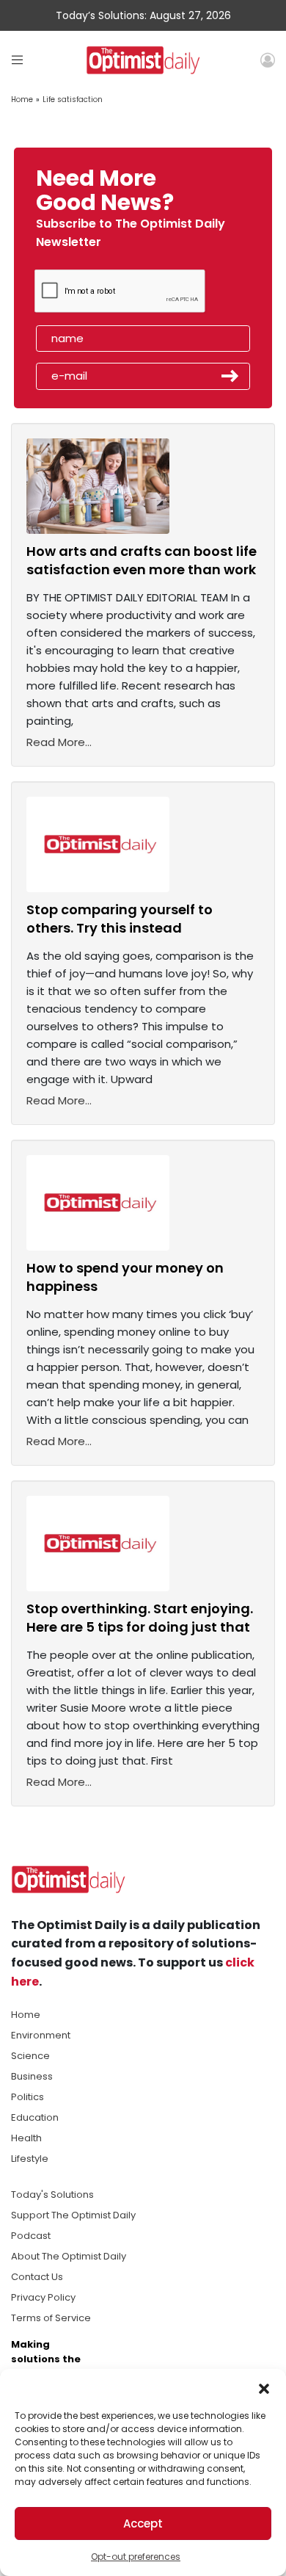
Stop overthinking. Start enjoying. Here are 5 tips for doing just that (140, 1618)
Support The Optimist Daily (73, 2215)
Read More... (59, 742)
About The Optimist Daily (69, 2256)
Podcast (31, 2236)
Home (22, 100)
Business (32, 2076)
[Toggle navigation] (17, 60)
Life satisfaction (73, 100)
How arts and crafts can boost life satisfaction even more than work (142, 560)
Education (35, 2117)
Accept (143, 2523)
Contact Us (37, 2277)
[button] (264, 2387)
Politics (27, 2097)
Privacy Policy (43, 2297)
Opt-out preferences (136, 2557)
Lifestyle (30, 2159)
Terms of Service (51, 2318)
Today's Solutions (52, 2195)
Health (26, 2138)
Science (30, 2056)
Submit (230, 376)
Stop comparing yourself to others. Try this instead (120, 919)
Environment (41, 2035)
